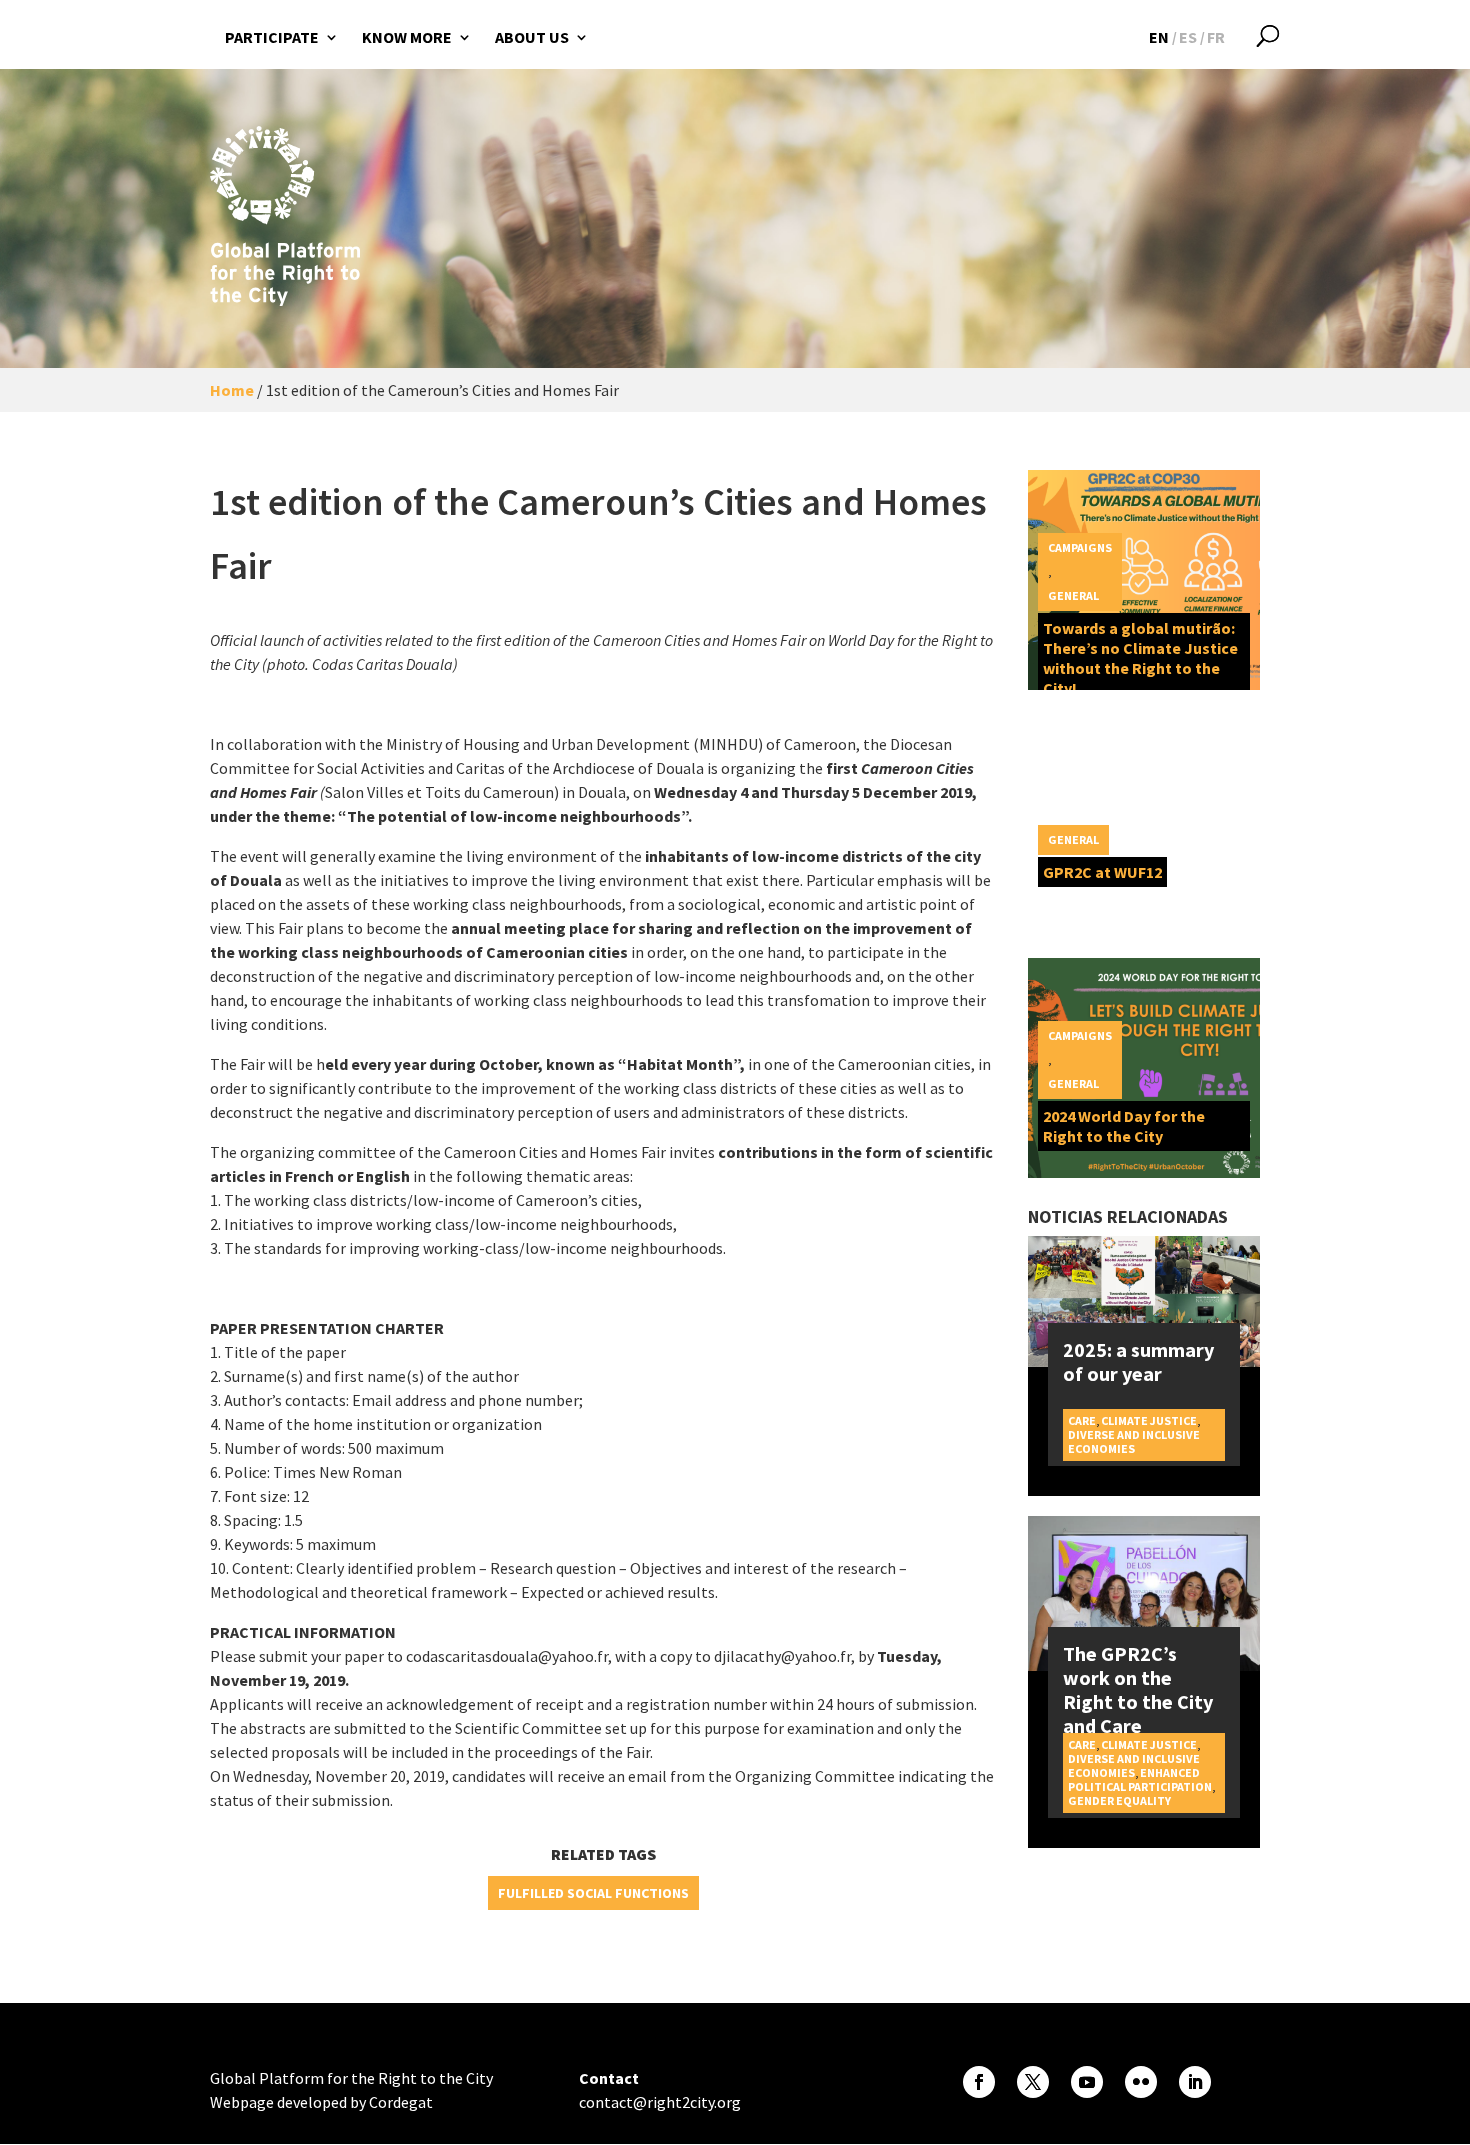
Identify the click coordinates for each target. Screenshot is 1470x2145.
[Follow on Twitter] (1033, 2082)
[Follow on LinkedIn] (1195, 2082)
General (1073, 595)
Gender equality (1119, 1800)
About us (532, 37)
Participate (272, 37)
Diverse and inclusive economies (1134, 1441)
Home (232, 390)
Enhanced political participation (1140, 1779)
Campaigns (1080, 547)
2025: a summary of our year (1138, 1361)
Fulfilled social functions (593, 1893)
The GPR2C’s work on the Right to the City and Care (1138, 1689)
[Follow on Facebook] (979, 2082)
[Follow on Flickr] (1141, 2082)
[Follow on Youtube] (1087, 2082)
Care (1082, 1420)
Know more (407, 37)
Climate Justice (1149, 1420)
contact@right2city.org (660, 2102)
